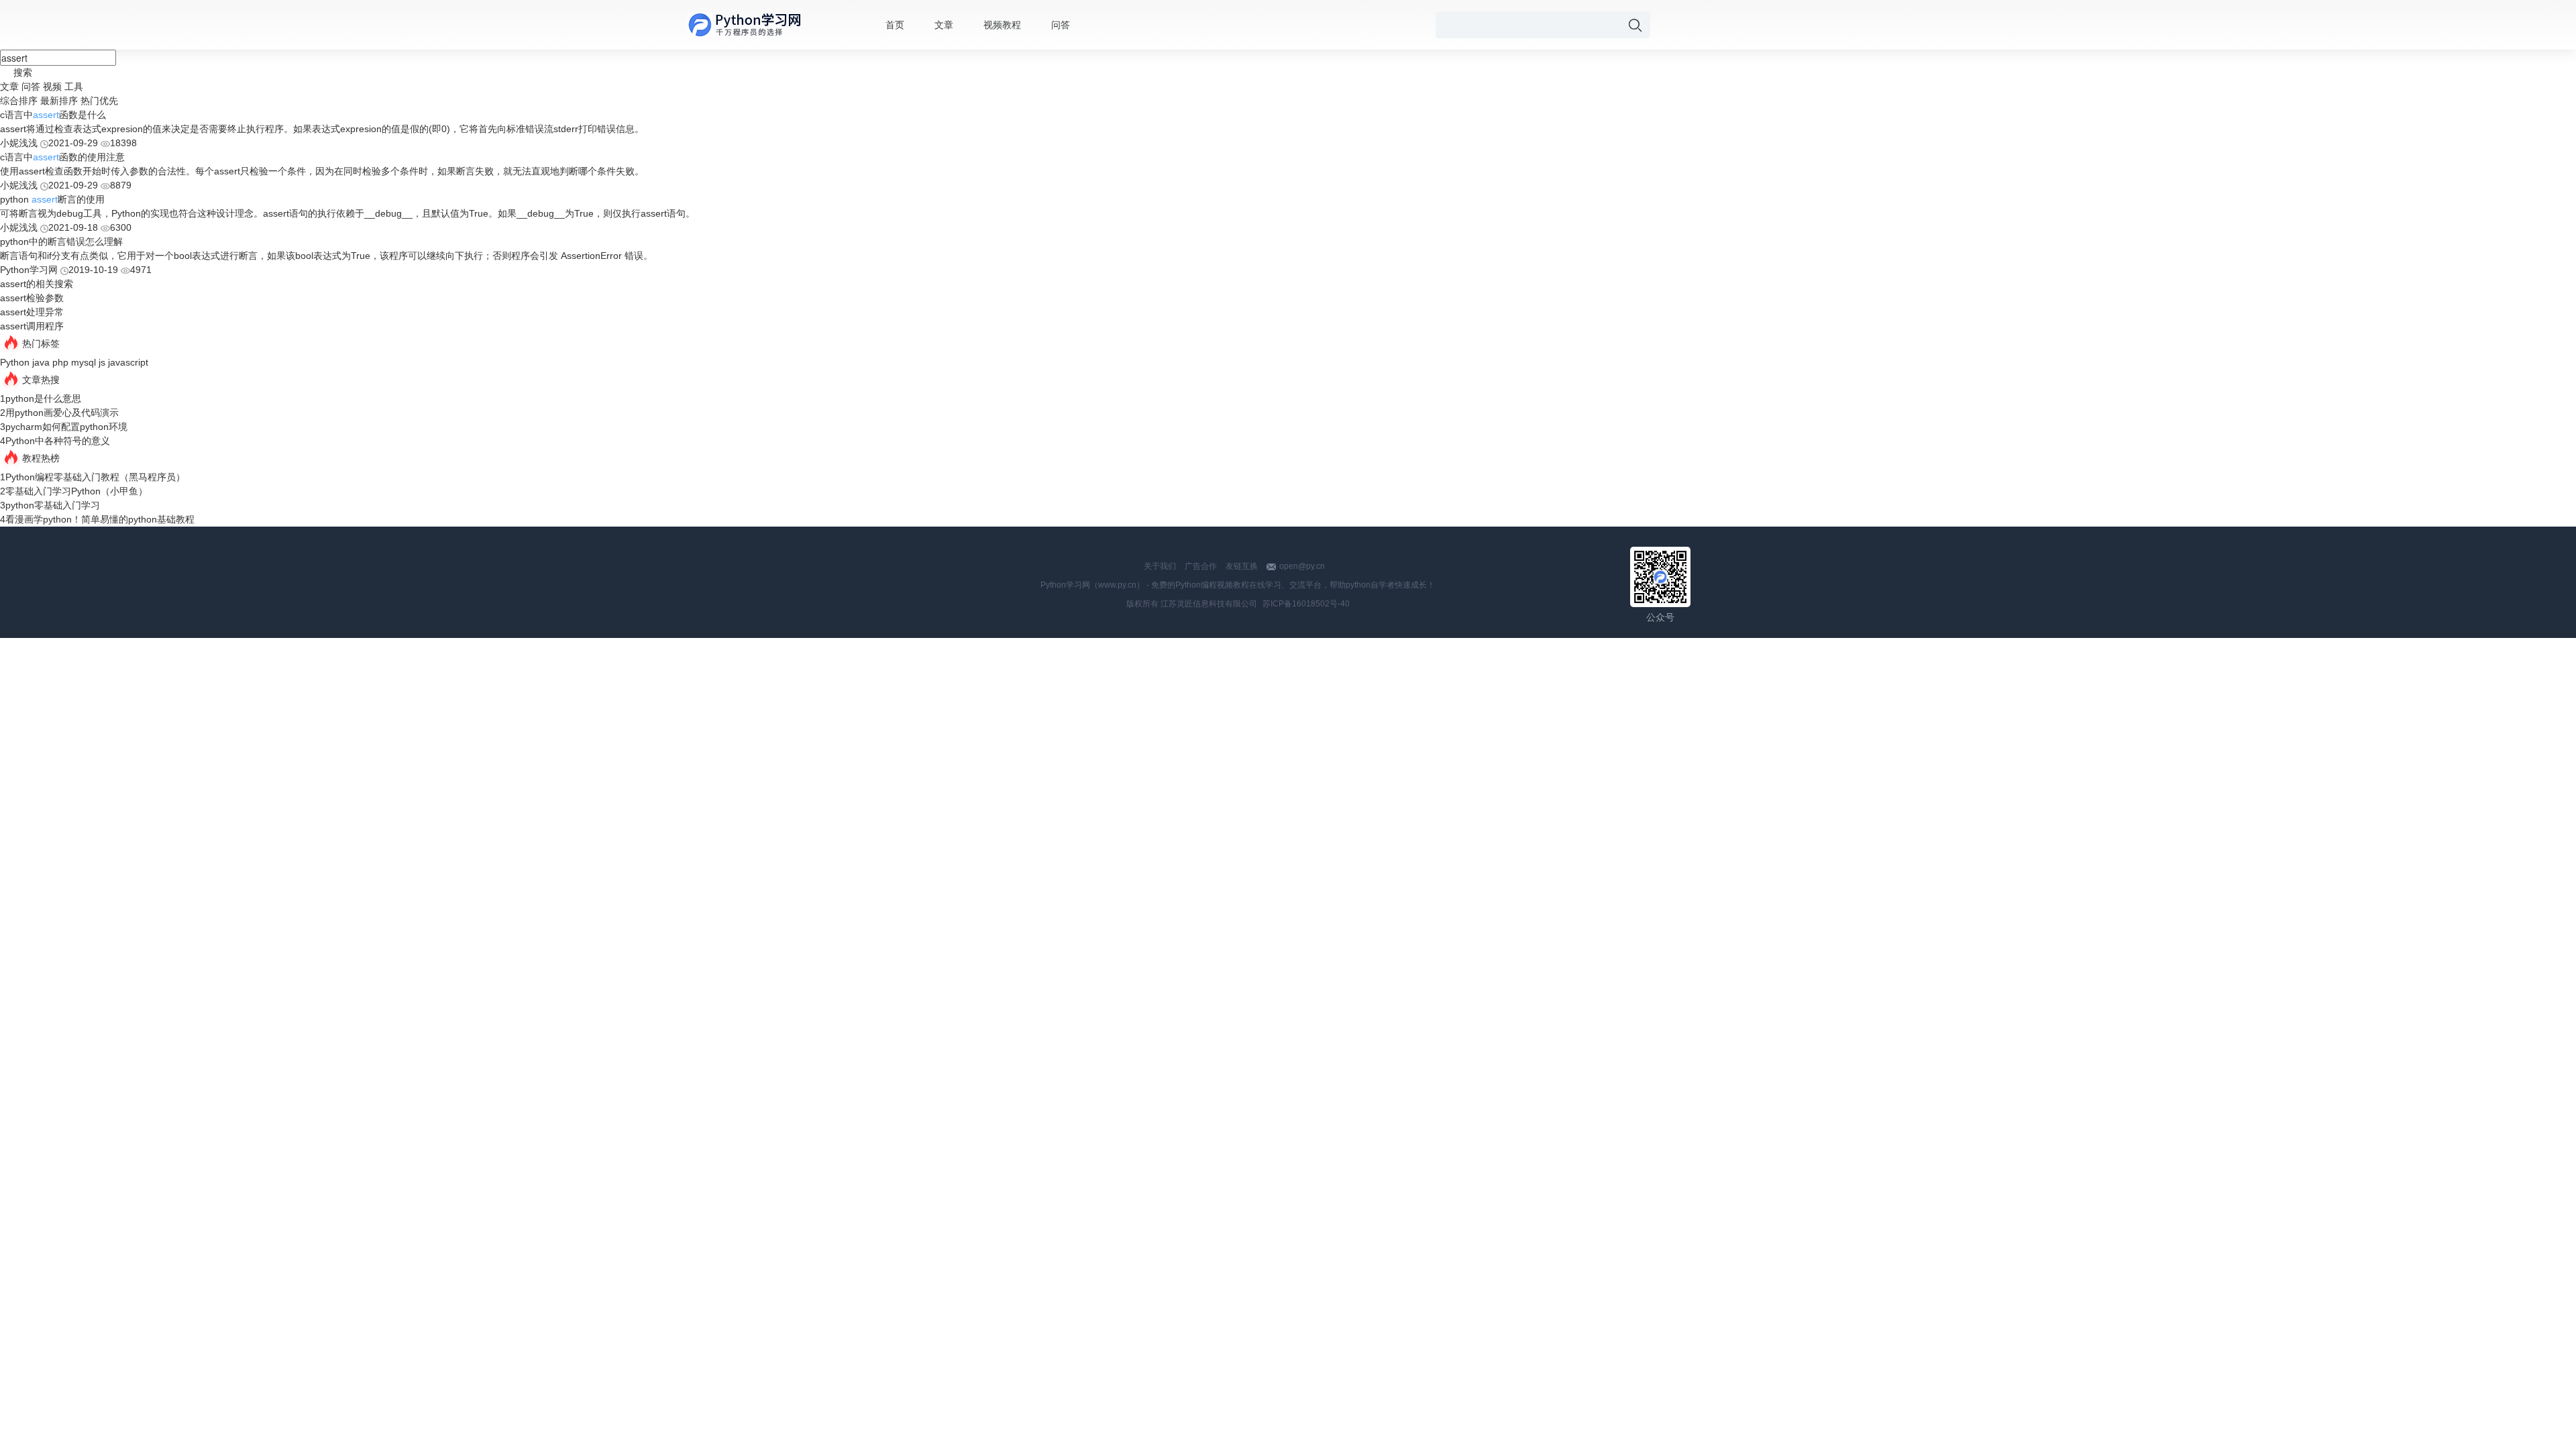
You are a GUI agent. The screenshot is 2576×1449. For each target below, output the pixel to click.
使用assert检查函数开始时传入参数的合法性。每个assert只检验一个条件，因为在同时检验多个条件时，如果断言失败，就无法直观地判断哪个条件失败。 (322, 171)
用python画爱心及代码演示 (62, 413)
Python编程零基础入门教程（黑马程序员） (95, 477)
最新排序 (59, 101)
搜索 (23, 72)
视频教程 (1002, 25)
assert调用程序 (32, 326)
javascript (128, 362)
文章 (944, 25)
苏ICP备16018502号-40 (1306, 604)
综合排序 (19, 101)
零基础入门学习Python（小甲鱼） (76, 491)
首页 (895, 25)
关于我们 (1160, 566)
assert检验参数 (32, 298)
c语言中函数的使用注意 (62, 157)
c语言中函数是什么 (53, 115)
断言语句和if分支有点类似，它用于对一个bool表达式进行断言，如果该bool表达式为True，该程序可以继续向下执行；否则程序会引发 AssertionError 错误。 (326, 256)
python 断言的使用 (52, 199)
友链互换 (1242, 566)
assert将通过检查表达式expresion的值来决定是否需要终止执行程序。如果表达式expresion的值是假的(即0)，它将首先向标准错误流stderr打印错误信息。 (322, 129)
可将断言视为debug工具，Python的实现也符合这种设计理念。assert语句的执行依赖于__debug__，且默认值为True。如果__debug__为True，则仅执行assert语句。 (347, 213)
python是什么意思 (43, 398)
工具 (74, 87)
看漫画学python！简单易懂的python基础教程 (100, 519)
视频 (52, 87)
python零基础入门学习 (53, 505)
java (41, 362)
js (102, 362)
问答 (1061, 25)
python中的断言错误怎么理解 (61, 241)
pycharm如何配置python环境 (66, 427)
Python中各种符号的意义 (58, 441)
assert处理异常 (32, 312)
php (60, 362)
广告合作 (1201, 566)
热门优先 (99, 101)
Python (15, 362)
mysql (84, 362)
